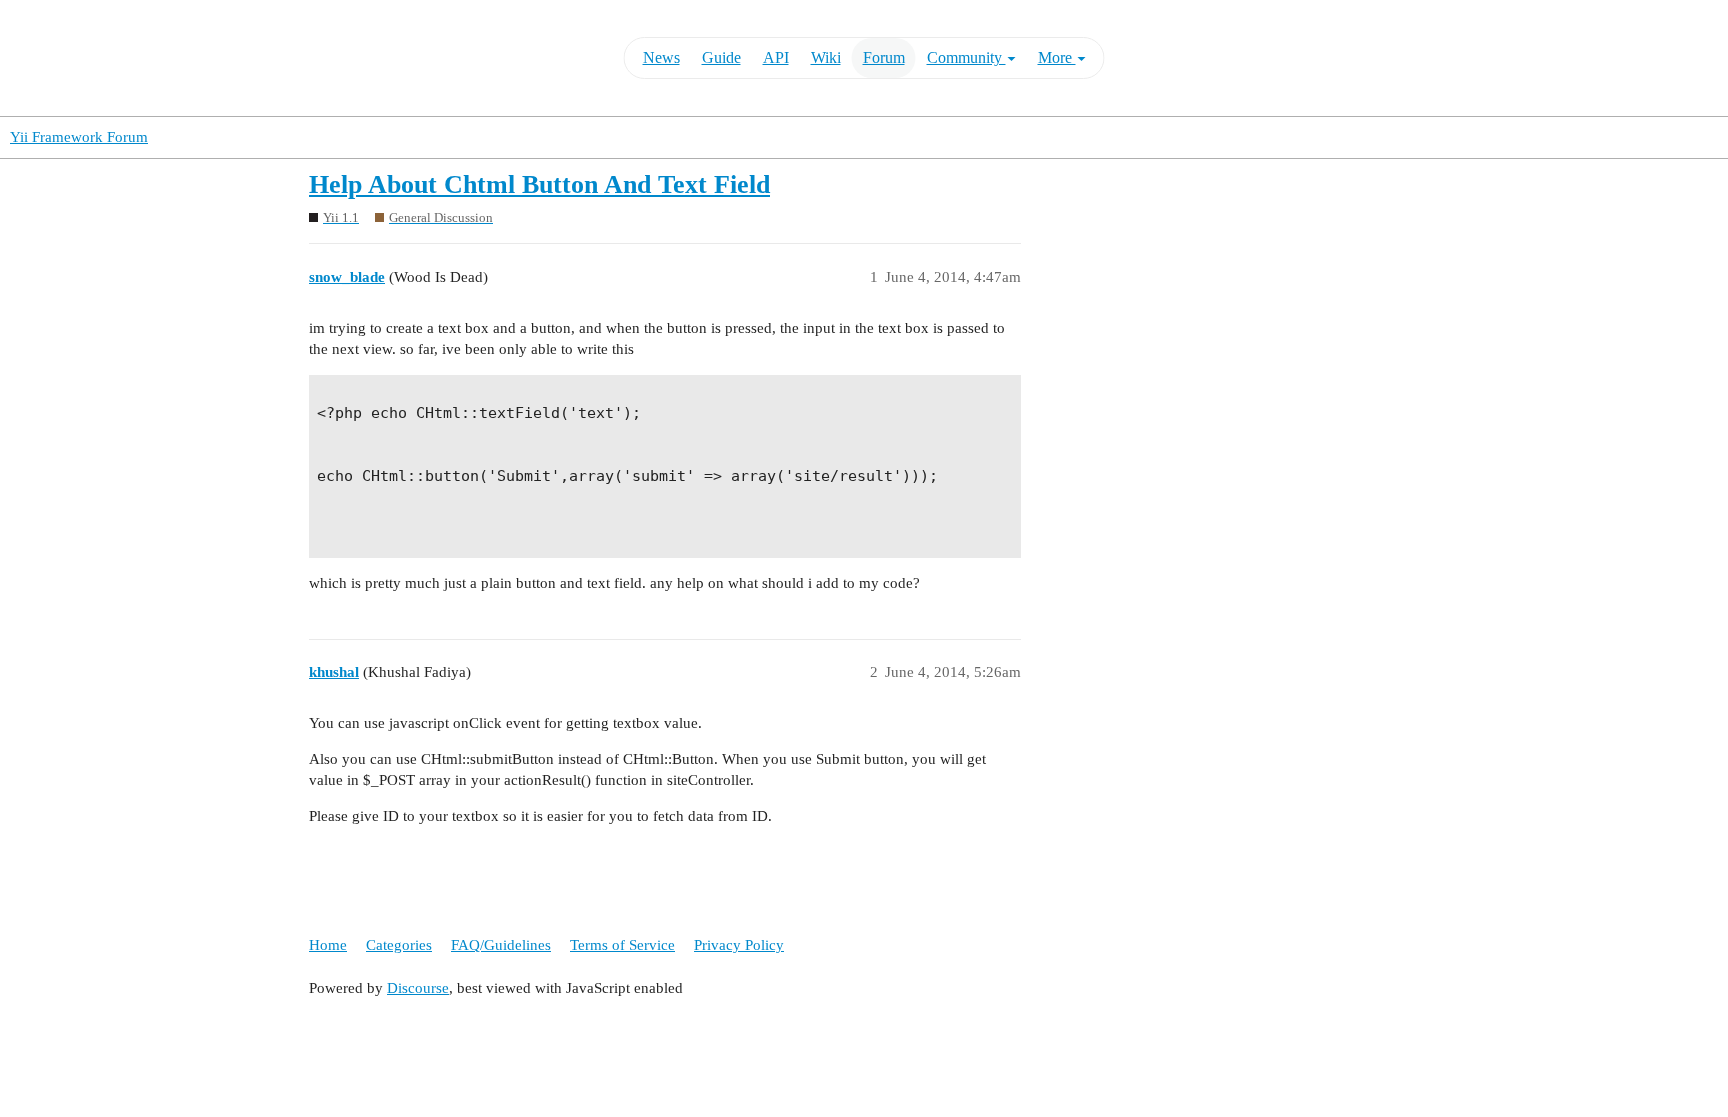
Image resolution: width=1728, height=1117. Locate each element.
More (1057, 57)
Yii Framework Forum (79, 137)
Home (328, 945)
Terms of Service (622, 945)
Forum (884, 57)
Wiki (826, 57)
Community (966, 57)
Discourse (418, 988)
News (661, 57)
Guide (721, 57)
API (776, 57)
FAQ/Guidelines (501, 945)
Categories (399, 945)
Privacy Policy (739, 945)
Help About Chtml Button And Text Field (539, 184)
